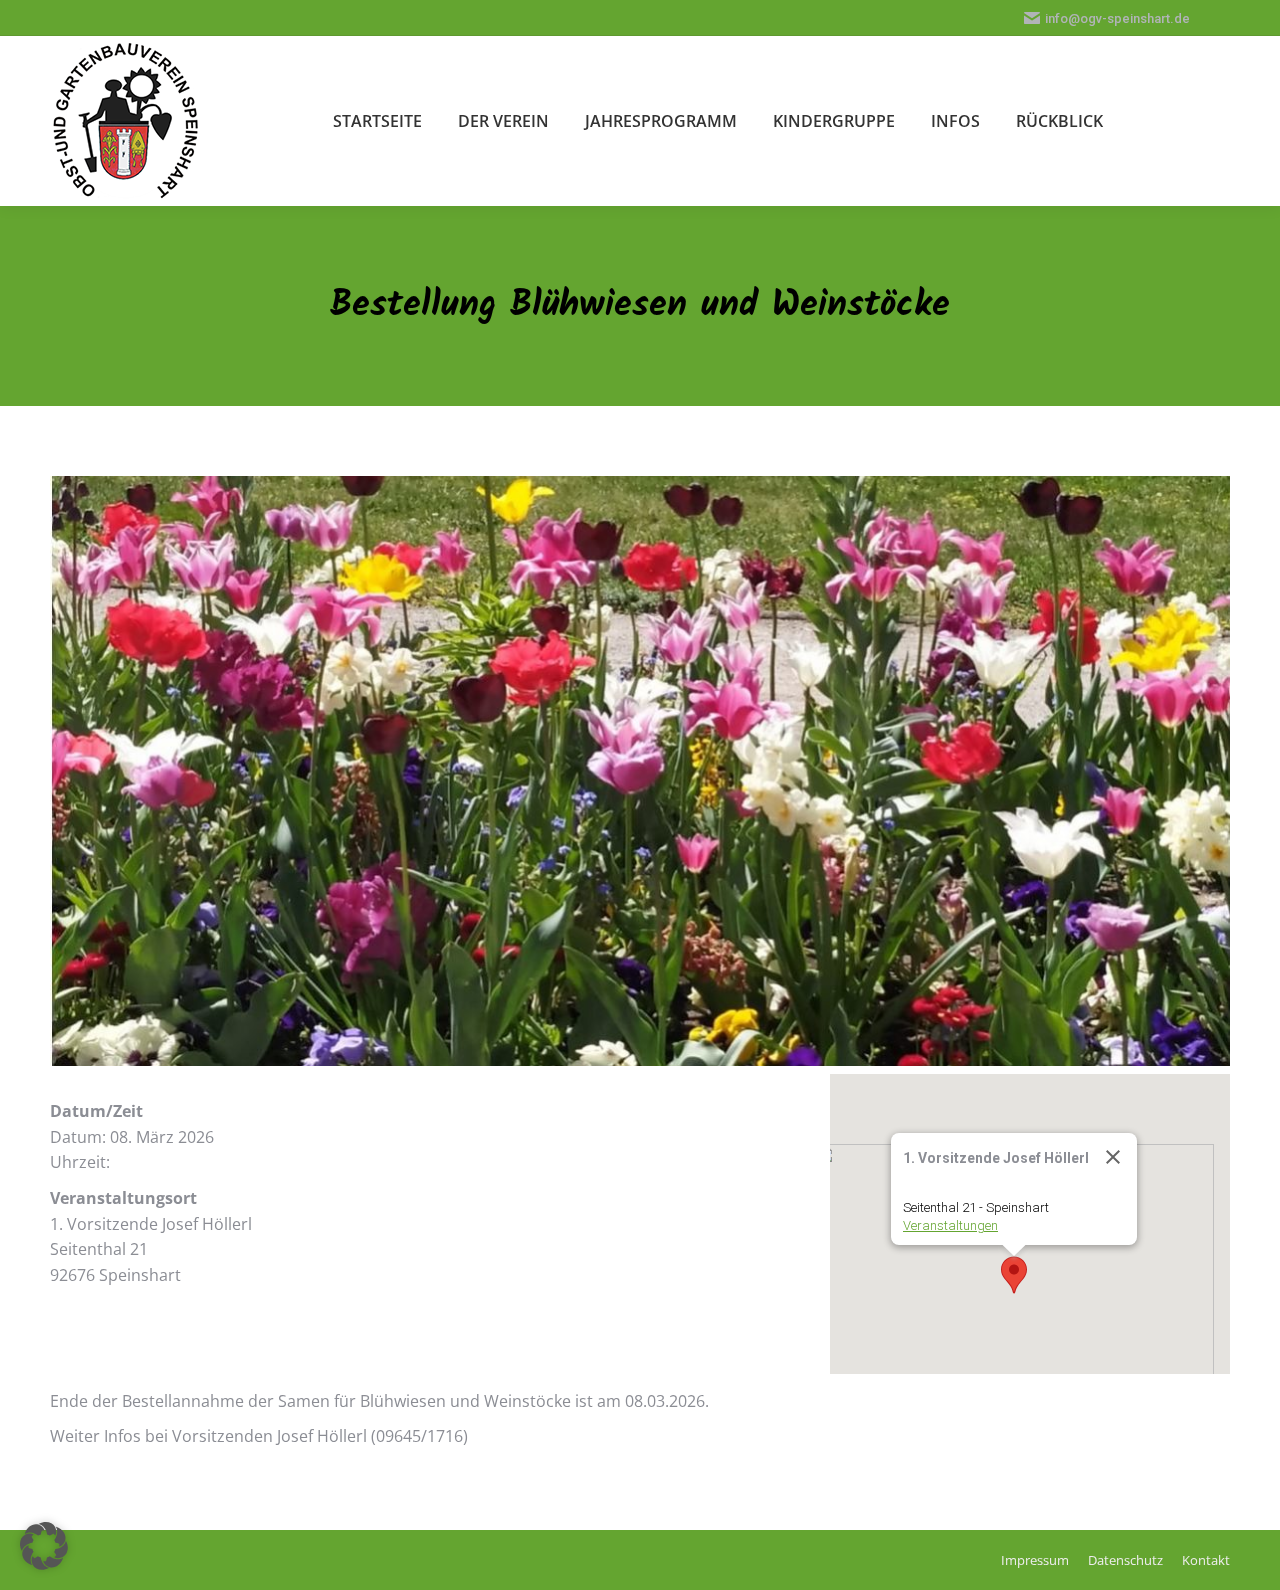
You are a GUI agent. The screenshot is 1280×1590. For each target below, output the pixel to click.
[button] (1014, 1275)
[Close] (1113, 1157)
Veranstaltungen (950, 1225)
